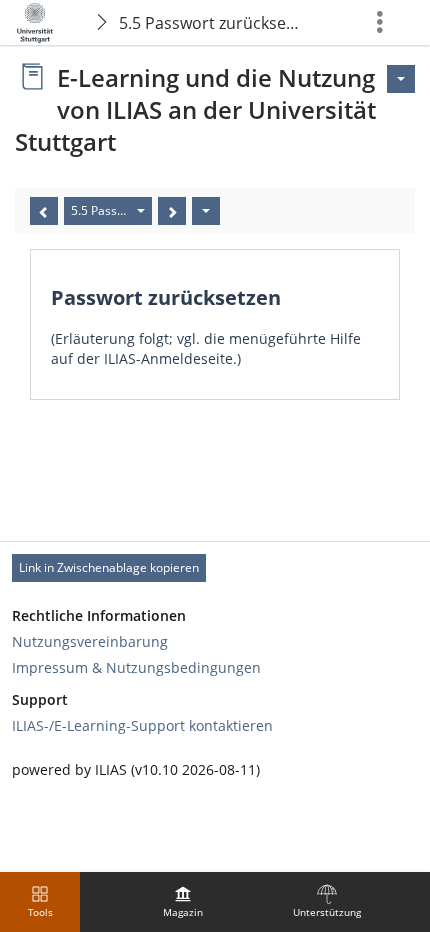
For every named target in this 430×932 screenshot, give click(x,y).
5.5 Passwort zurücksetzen (213, 23)
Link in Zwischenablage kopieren (109, 567)
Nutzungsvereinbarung (90, 641)
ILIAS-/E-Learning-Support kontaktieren (142, 725)
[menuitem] (183, 902)
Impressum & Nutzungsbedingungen (136, 667)
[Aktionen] (206, 211)
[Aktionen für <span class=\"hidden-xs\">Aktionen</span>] (401, 79)
